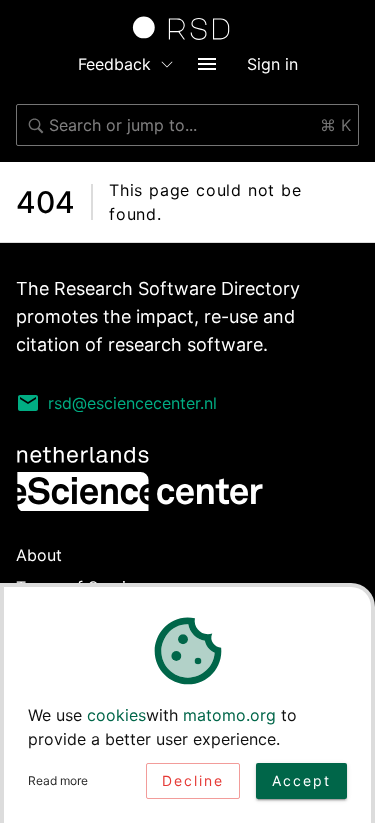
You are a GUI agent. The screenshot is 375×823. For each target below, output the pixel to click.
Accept (301, 780)
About (39, 555)
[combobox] (187, 125)
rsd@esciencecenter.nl (132, 403)
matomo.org (229, 715)
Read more (58, 780)
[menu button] (207, 64)
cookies (116, 715)
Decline (193, 780)
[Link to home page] (188, 28)
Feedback (114, 64)
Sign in (272, 64)
